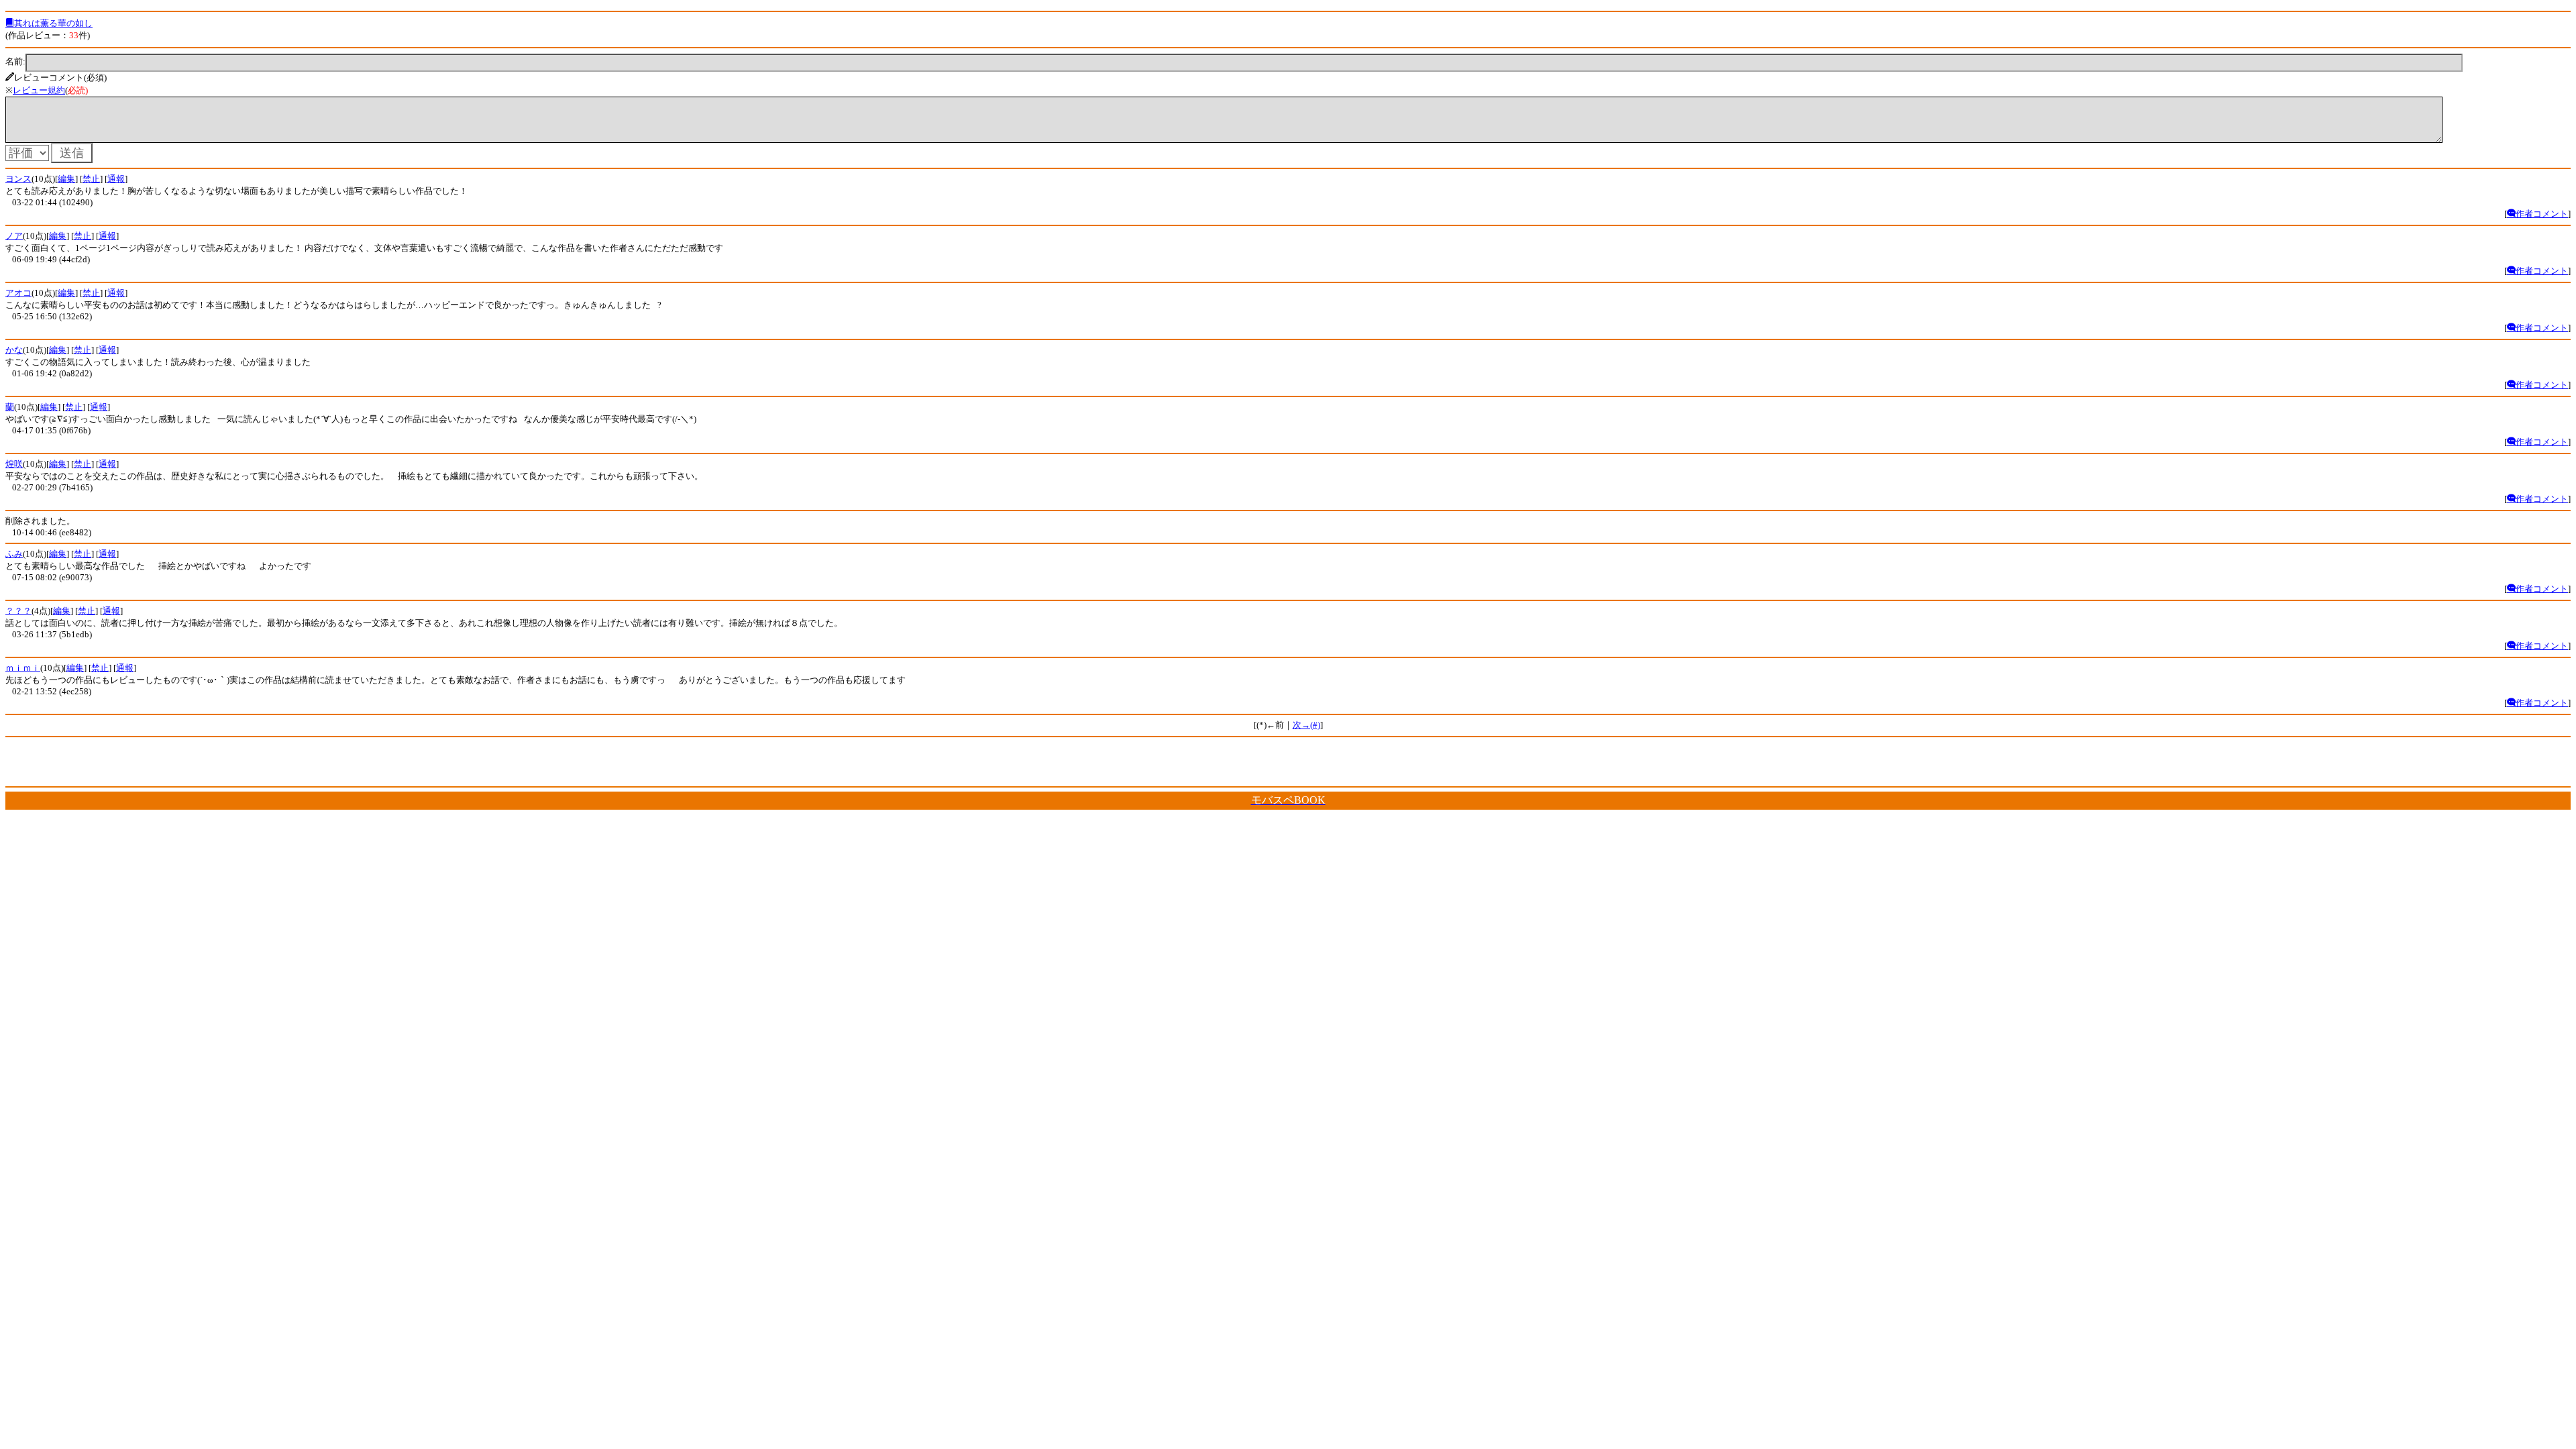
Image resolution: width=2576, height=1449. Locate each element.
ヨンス (18, 179)
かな (14, 350)
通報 (116, 179)
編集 (66, 179)
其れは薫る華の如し (53, 23)
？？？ (18, 611)
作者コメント (2542, 214)
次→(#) (1306, 725)
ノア (14, 236)
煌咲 (14, 464)
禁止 (91, 179)
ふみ (14, 554)
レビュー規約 (39, 90)
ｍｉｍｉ (23, 668)
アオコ (18, 293)
